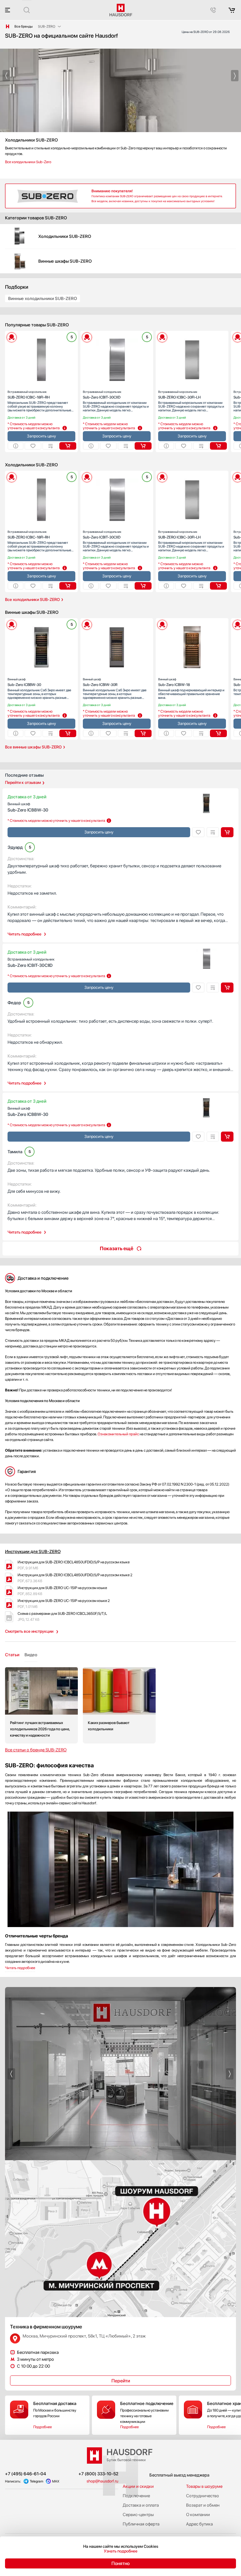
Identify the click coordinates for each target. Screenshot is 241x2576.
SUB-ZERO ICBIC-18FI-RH (29, 395)
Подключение (136, 2496)
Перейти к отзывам (23, 782)
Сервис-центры (138, 2514)
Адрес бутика (199, 2524)
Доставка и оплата (141, 2505)
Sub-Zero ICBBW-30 (24, 682)
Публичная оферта (141, 2524)
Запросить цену (41, 436)
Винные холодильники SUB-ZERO (43, 298)
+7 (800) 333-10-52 (98, 2474)
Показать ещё (117, 1248)
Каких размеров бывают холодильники (119, 1705)
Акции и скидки (138, 2486)
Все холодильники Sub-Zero (28, 162)
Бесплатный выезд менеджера (179, 2475)
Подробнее (43, 2427)
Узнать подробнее (121, 2551)
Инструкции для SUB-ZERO (33, 1551)
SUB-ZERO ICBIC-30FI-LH (179, 395)
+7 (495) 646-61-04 (26, 2474)
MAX (56, 2481)
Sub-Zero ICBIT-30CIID (102, 395)
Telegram (37, 2481)
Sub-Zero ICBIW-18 (174, 682)
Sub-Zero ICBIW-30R (100, 682)
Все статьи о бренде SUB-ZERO (36, 1750)
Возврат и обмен (203, 2505)
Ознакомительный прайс (118, 1434)
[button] (6, 76)
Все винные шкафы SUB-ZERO (33, 747)
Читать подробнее (24, 934)
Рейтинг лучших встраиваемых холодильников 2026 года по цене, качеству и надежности (41, 1705)
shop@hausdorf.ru (102, 2481)
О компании (198, 2514)
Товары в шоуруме (204, 2486)
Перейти (121, 2381)
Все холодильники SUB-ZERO (32, 600)
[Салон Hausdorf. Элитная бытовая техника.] (8, 26)
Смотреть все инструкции (29, 1631)
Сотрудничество (203, 2496)
